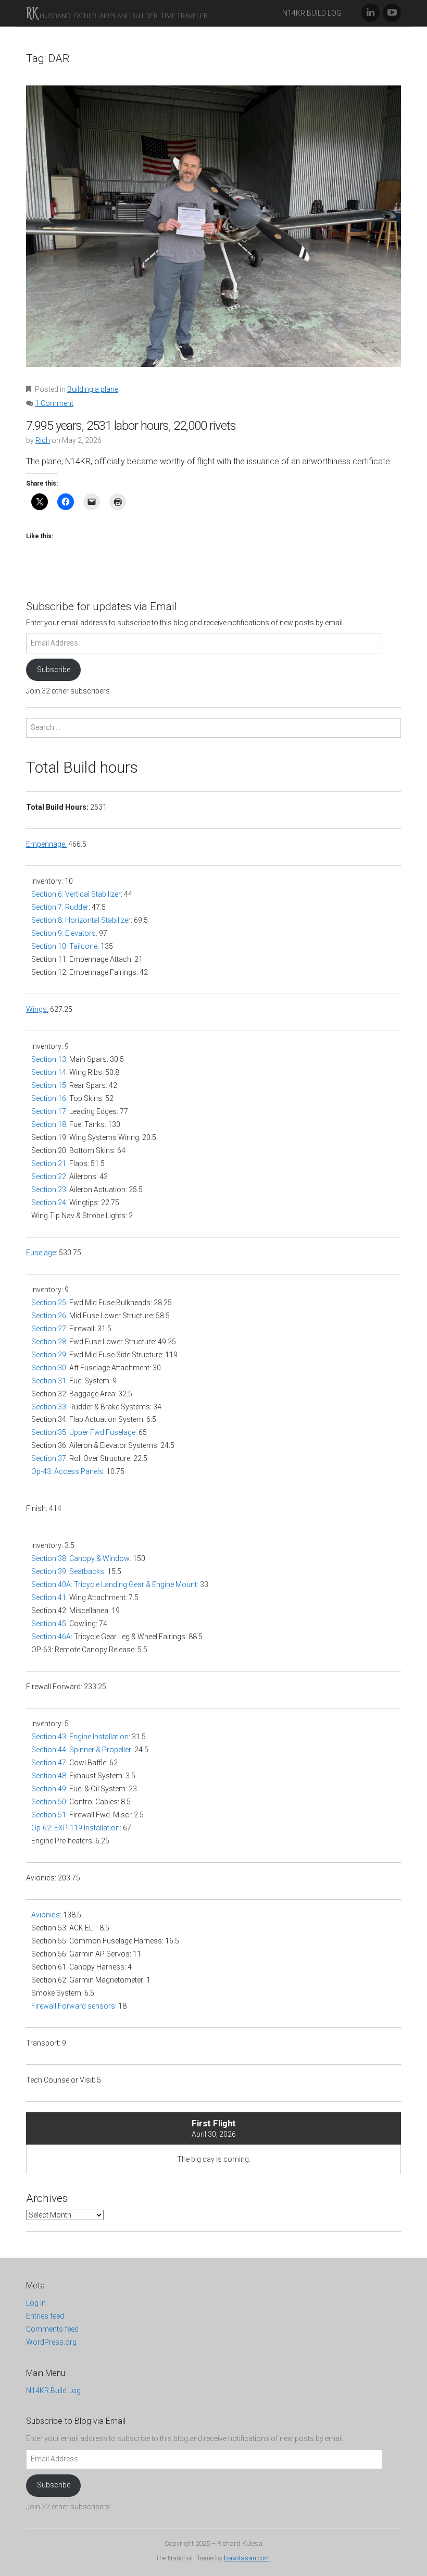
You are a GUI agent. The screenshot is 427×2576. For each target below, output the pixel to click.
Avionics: (47, 1915)
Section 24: (49, 1203)
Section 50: (49, 1802)
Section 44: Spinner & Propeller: (82, 1750)
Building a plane (93, 389)
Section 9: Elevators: (64, 933)
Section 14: (49, 1072)
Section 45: (49, 1624)
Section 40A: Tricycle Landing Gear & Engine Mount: (116, 1584)
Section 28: (49, 1342)
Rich (43, 440)
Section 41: (49, 1597)
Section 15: (49, 1085)
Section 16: (49, 1098)
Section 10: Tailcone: (65, 946)
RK (32, 13)
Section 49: (49, 1789)
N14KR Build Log (312, 13)
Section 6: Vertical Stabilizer (76, 894)
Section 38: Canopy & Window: (81, 1558)
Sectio (42, 1368)
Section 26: (49, 1316)
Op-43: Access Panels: (68, 1471)
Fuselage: (42, 1253)
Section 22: (49, 1176)
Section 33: (50, 1407)
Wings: (37, 1009)
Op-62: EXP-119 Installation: (76, 1828)
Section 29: (49, 1355)
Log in (36, 2303)
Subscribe (54, 670)
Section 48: (49, 1776)
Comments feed (52, 2329)
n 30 (59, 1368)
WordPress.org (51, 2342)
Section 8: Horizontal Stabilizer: (82, 920)
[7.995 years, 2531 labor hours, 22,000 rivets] (213, 233)
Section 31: (49, 1381)
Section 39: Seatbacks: (68, 1571)
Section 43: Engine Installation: (81, 1737)
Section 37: (49, 1458)
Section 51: (49, 1815)
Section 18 (49, 1124)
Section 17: (49, 1111)
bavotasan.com (247, 2558)
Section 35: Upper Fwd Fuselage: (84, 1432)
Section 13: (49, 1059)
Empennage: (46, 844)
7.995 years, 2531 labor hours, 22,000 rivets (131, 426)
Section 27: (49, 1329)
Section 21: (49, 1163)
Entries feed (45, 2316)
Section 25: (49, 1303)
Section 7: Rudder (60, 907)
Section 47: (49, 1763)
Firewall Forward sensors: (74, 2006)
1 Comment (54, 403)
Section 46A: (52, 1637)
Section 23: (49, 1190)
